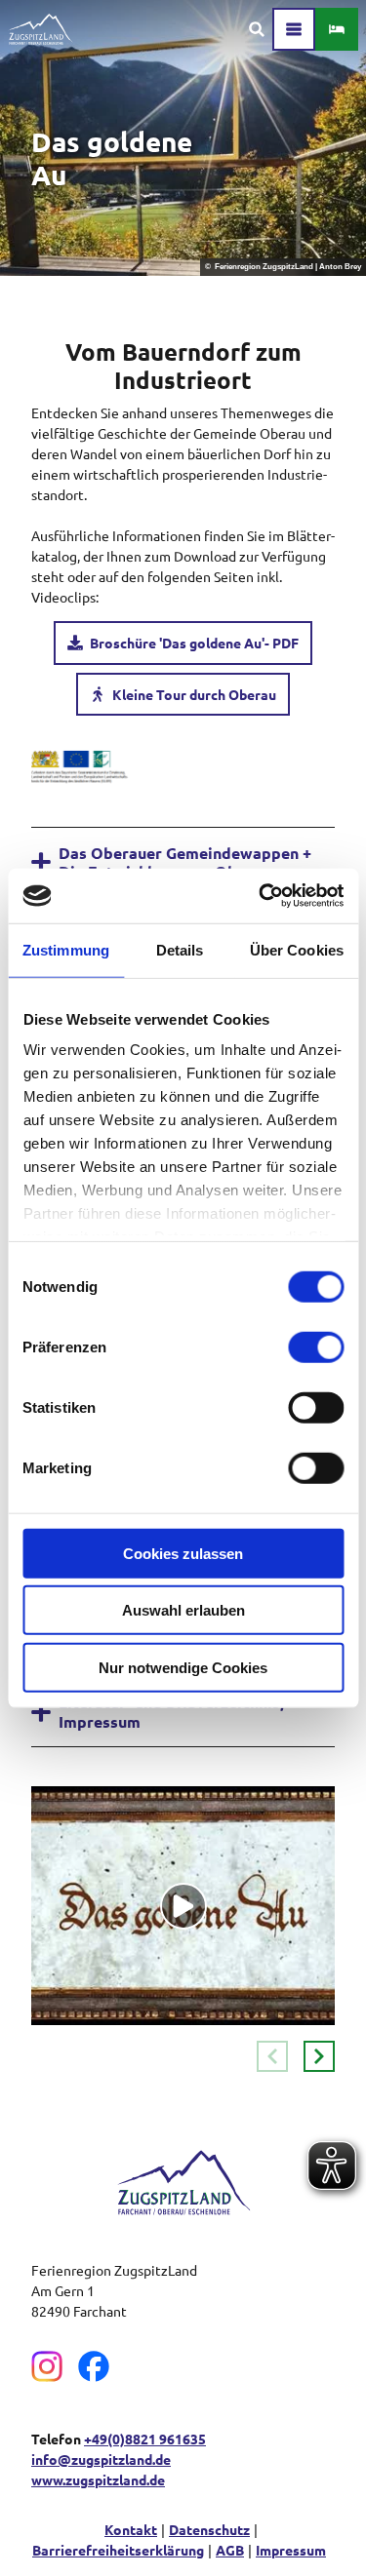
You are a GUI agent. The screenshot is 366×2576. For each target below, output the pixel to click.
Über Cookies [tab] (297, 949)
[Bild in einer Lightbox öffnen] (80, 767)
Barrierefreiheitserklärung (118, 2550)
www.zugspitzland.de (98, 2479)
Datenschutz (209, 2529)
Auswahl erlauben (183, 1610)
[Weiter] (319, 2056)
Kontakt (131, 2529)
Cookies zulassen (183, 1553)
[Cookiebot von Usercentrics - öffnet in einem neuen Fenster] (261, 896)
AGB (230, 2550)
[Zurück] (272, 2056)
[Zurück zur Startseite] (41, 29)
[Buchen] (337, 29)
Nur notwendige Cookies (183, 1667)
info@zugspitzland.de (101, 2459)
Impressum (291, 2550)
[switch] (316, 1347)
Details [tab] (180, 949)
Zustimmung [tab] (66, 949)
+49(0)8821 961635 (145, 2439)
